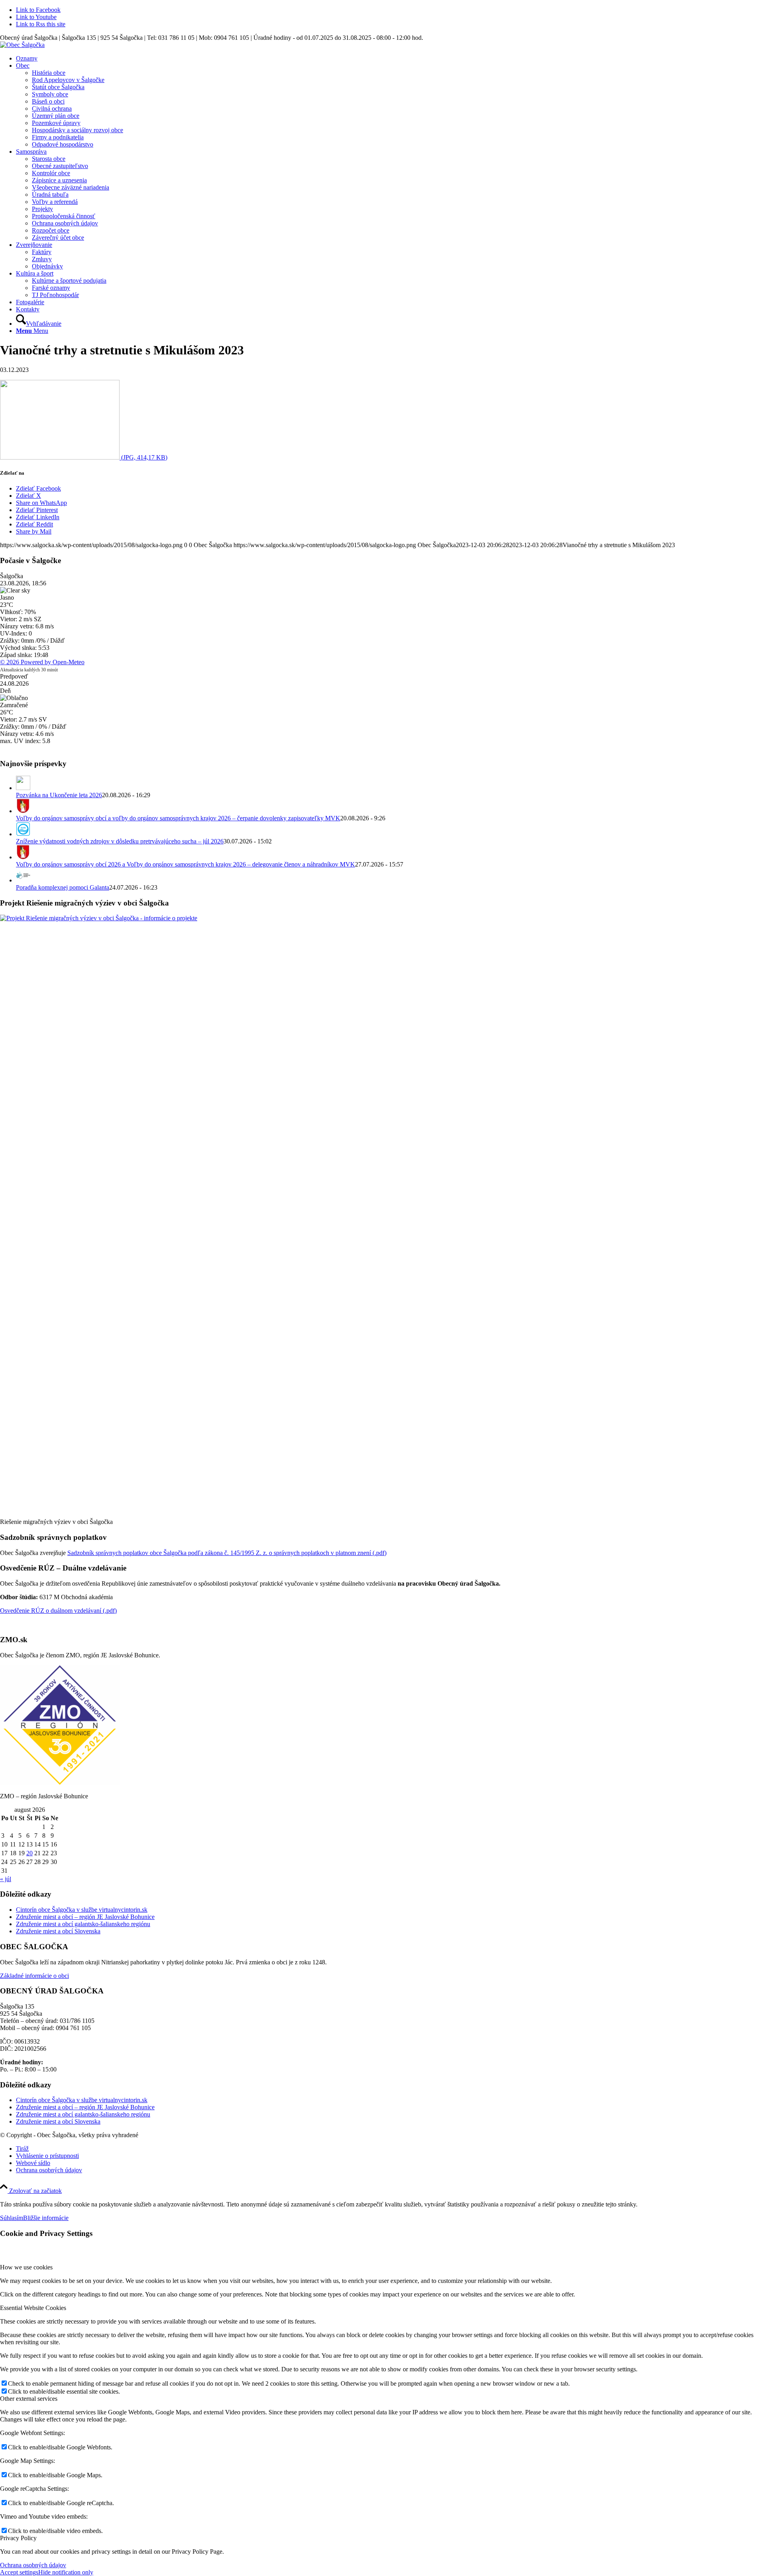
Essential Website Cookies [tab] (33, 2308)
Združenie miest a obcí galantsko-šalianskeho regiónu (83, 1924)
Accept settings (19, 2572)
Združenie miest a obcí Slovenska (58, 1931)
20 (29, 1853)
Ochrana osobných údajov (33, 2565)
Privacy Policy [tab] (18, 2538)
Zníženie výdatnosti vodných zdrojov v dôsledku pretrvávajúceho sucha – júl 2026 (120, 841)
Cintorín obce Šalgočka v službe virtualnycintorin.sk (82, 1910)
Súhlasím (12, 2218)
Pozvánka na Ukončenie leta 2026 (59, 795)
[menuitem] (390, 59)
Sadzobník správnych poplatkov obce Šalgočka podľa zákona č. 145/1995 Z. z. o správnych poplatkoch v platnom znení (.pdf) (227, 1553)
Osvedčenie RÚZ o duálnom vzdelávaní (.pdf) (58, 1611)
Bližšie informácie (46, 2218)
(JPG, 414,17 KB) (143, 457)
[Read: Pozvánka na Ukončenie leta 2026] (23, 788)
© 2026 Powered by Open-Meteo (42, 662)
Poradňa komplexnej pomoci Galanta (63, 887)
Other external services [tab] (29, 2399)
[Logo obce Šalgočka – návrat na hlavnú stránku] (22, 45)
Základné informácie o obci (34, 1976)
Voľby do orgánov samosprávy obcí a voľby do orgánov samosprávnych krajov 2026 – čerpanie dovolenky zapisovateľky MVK (178, 818)
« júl (6, 1879)
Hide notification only (66, 2572)
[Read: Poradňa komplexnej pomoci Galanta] (23, 880)
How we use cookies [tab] (26, 2267)
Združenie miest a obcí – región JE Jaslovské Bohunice (85, 1917)
